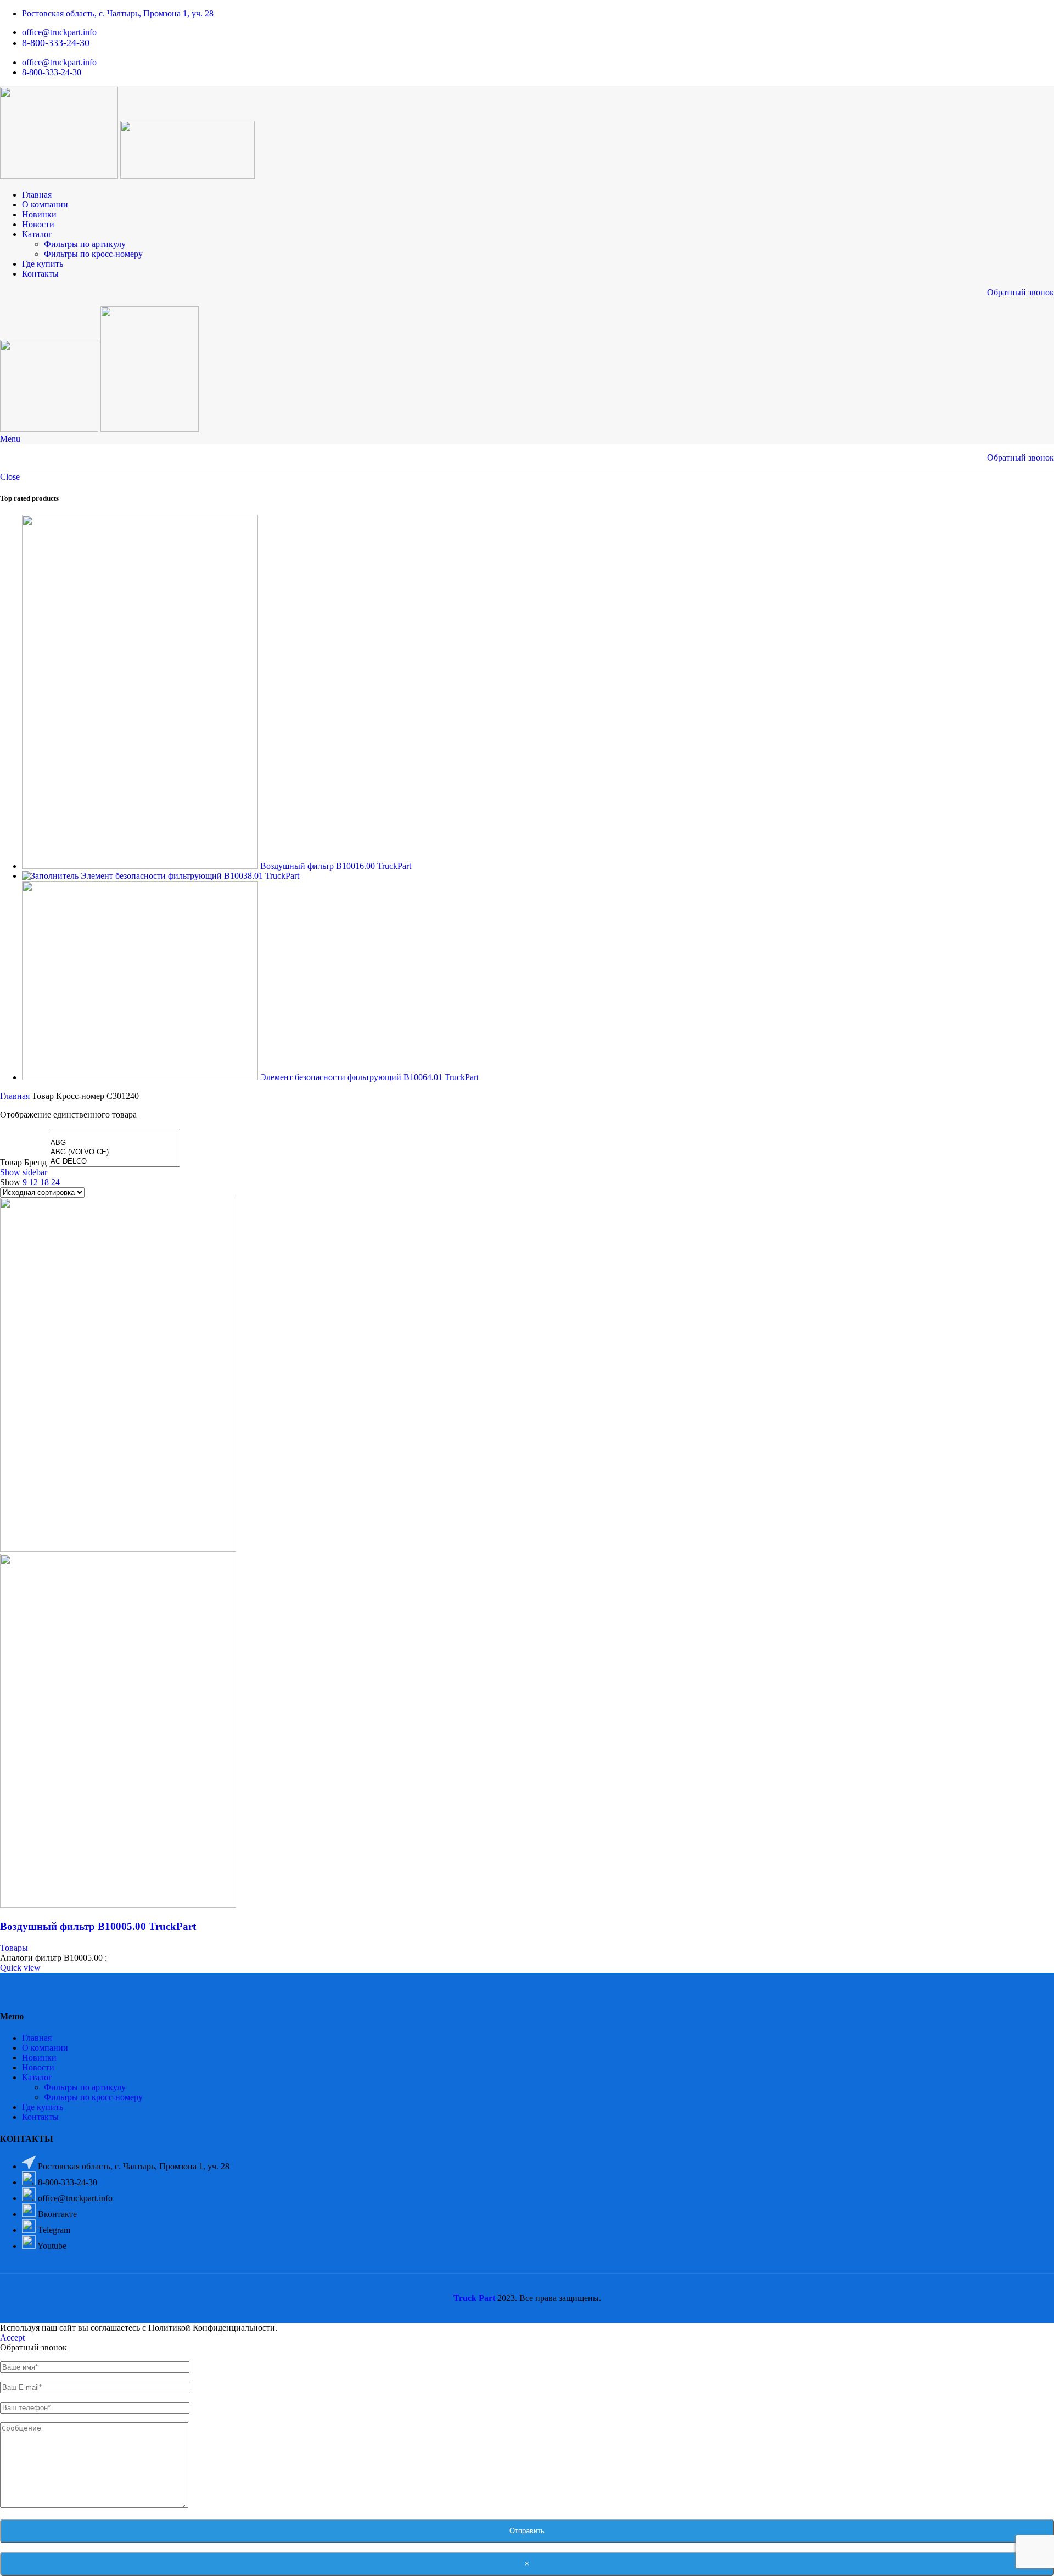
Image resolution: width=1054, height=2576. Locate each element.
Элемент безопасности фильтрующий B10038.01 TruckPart (190, 876)
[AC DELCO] (114, 1162)
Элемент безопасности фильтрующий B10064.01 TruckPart (369, 1077)
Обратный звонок (1021, 292)
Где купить (43, 2107)
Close (10, 477)
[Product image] (118, 1905)
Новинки (39, 2058)
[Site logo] (60, 176)
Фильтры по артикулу (85, 244)
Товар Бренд (23, 1162)
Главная (16, 1096)
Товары (14, 1948)
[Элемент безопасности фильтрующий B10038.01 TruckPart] (51, 876)
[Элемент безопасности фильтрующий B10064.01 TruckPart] (141, 1077)
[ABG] (114, 1143)
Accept (12, 2338)
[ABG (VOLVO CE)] (114, 1152)
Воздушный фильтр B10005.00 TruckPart (98, 1926)
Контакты (40, 2117)
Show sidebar (24, 1172)
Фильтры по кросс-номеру (93, 254)
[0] (114, 1134)
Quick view (20, 1968)
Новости (38, 2067)
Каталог (37, 2077)
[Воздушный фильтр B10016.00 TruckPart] (141, 866)
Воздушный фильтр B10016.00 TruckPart (336, 866)
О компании (45, 2048)
